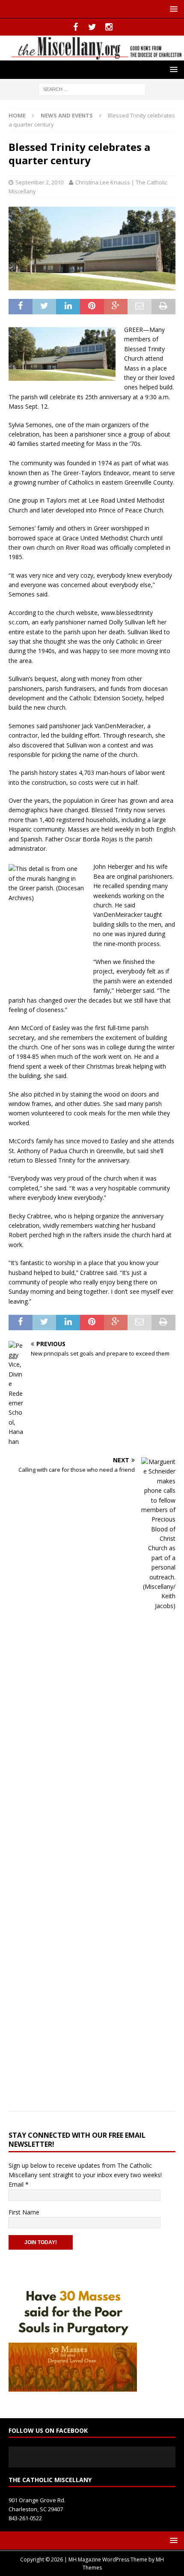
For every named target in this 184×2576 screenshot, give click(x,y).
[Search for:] (92, 89)
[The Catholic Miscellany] (92, 56)
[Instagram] (109, 27)
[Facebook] (76, 27)
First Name (24, 2212)
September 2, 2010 (39, 182)
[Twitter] (92, 27)
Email (19, 2184)
